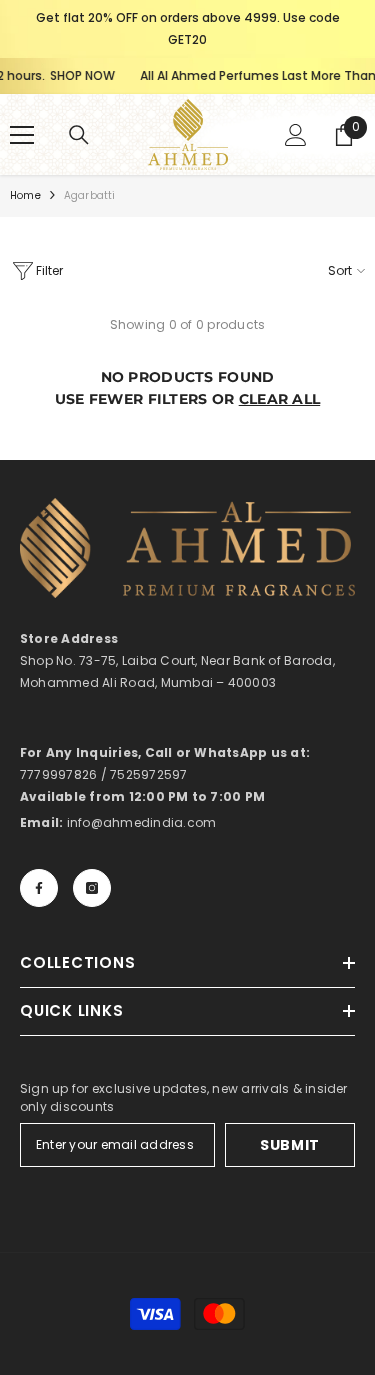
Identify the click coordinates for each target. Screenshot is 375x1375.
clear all (280, 399)
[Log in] (296, 135)
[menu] (22, 135)
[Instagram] (92, 888)
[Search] (79, 135)
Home (25, 195)
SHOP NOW (75, 75)
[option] (187, 29)
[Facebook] (39, 888)
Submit (290, 1145)
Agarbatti (90, 195)
